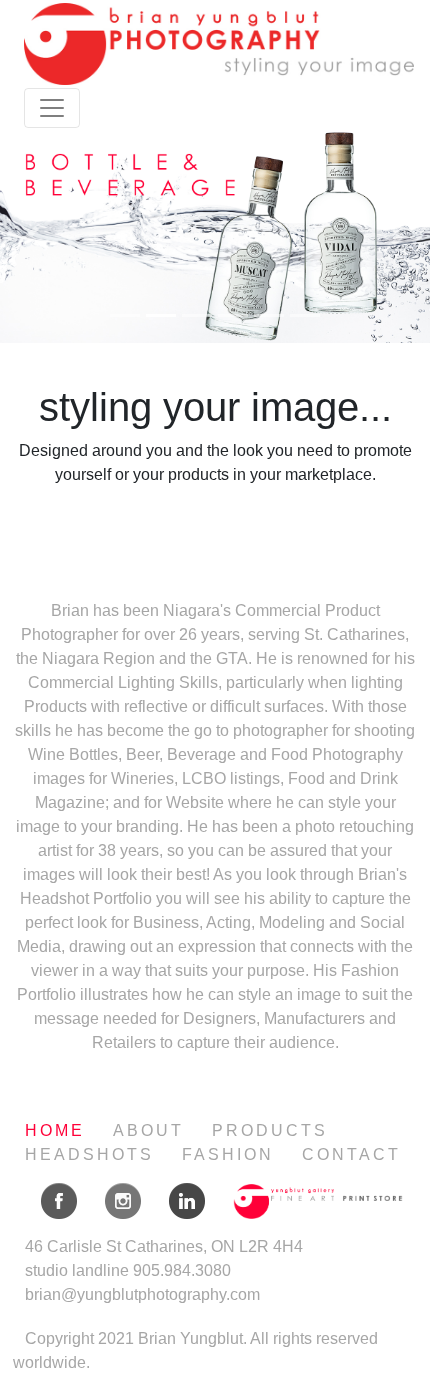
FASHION (228, 1154)
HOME (55, 1130)
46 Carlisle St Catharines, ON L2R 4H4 (164, 1246)
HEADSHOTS (89, 1154)
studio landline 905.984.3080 (128, 1270)
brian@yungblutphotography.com (142, 1294)
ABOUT (148, 1130)
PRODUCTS (270, 1130)
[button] (32, 235)
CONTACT (351, 1154)
